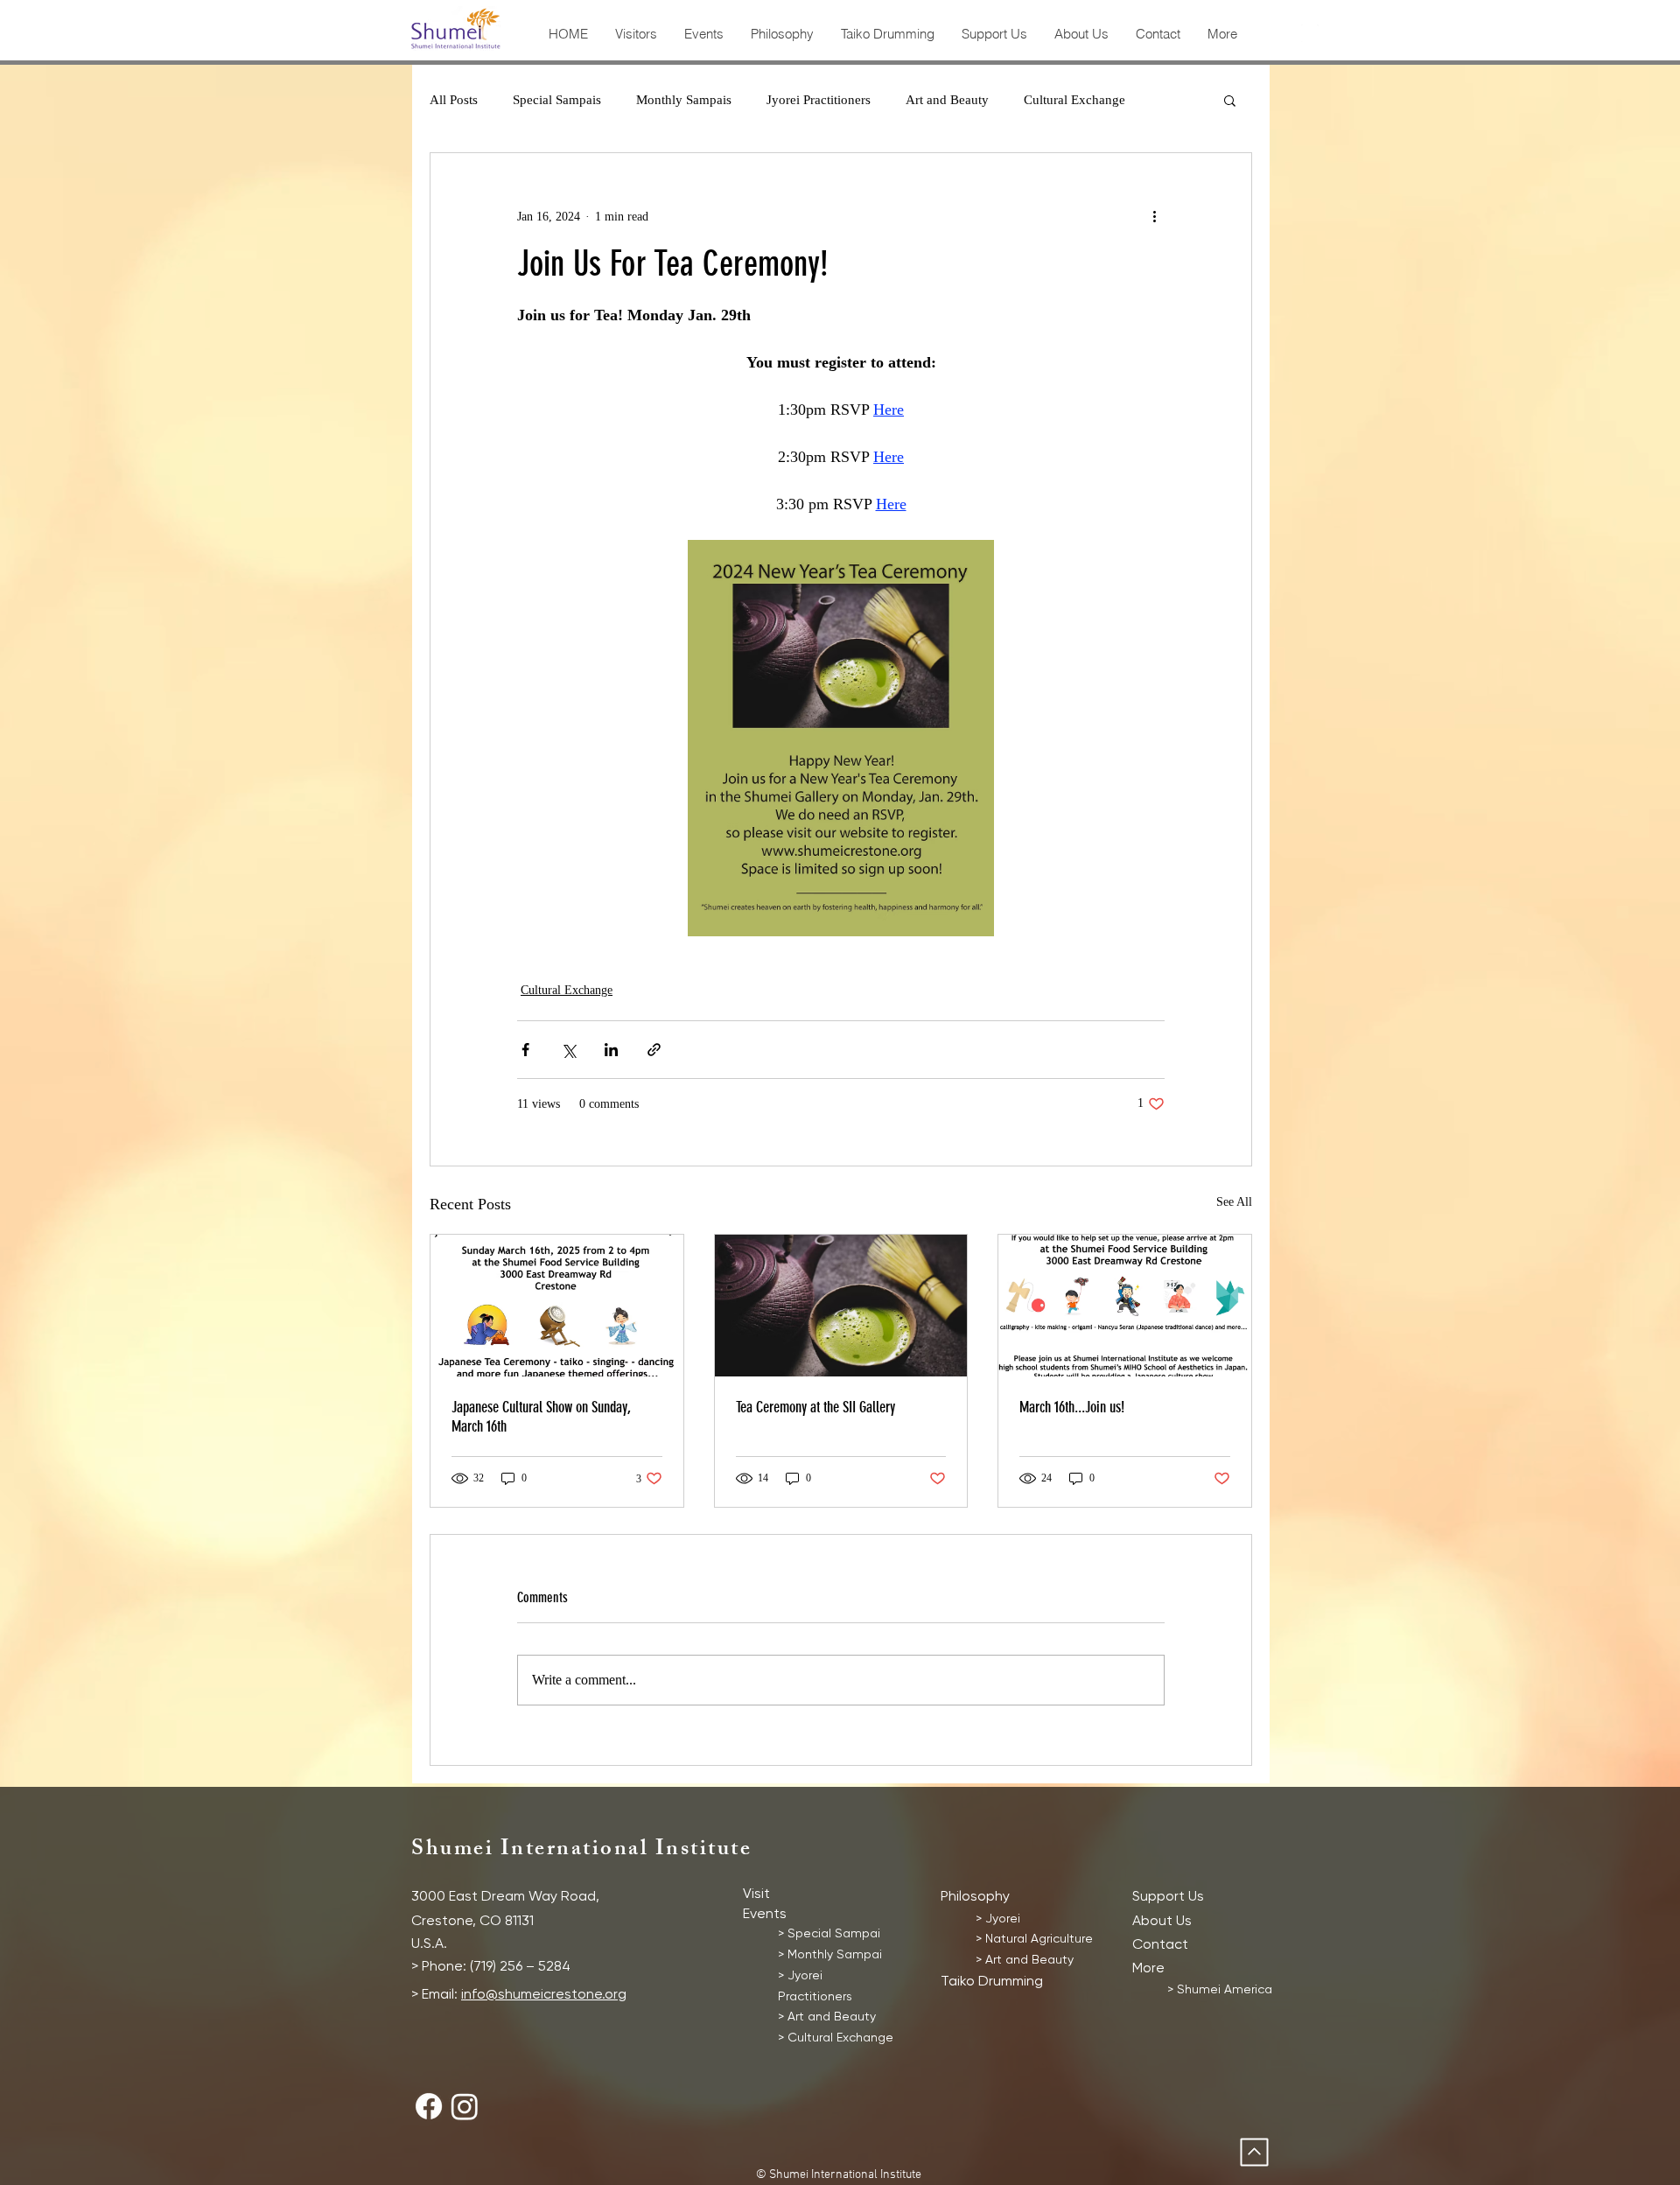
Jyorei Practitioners (819, 100)
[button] (1230, 100)
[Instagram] (1310, 33)
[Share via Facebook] (525, 1050)
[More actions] (1154, 216)
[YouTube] (1341, 33)
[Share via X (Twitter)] (568, 1050)
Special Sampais (557, 100)
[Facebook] (1278, 33)
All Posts (454, 100)
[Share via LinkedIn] (611, 1050)
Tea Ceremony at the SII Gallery (815, 1407)
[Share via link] (654, 1050)
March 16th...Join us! (1072, 1407)
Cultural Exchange (1074, 100)
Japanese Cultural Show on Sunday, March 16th (541, 1417)
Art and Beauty (947, 100)
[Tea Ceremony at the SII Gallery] (841, 1306)
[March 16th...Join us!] (1125, 1306)
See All (1234, 1202)
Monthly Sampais (684, 100)
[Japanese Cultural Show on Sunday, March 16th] (557, 1306)
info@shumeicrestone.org (544, 1994)
